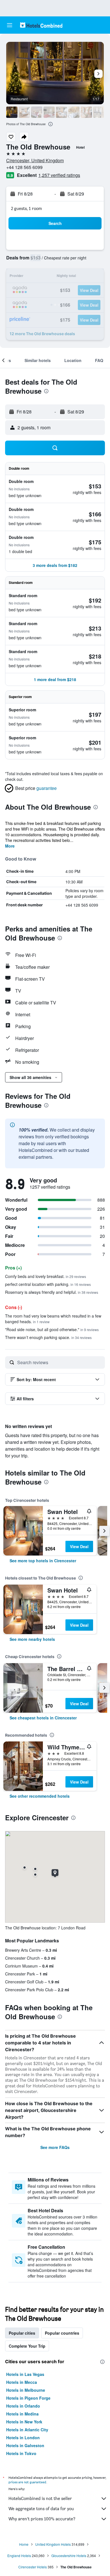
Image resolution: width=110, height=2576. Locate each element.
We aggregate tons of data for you (41, 2509)
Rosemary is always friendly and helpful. (52, 1292)
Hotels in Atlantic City (27, 2430)
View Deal (79, 1546)
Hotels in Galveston (25, 2445)
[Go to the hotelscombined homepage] (41, 25)
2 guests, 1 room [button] (27, 208)
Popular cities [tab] (22, 2333)
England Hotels (19, 2556)
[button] (10, 25)
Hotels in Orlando (23, 2406)
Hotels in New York (24, 2422)
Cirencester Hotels (33, 2567)
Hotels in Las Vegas (25, 2374)
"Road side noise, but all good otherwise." (52, 1329)
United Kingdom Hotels (53, 2544)
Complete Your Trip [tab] (27, 2346)
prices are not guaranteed (27, 2482)
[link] (43, 1561)
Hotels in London (23, 2438)
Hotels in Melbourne (26, 2390)
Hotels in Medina (22, 2414)
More (10, 846)
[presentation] (50, 124)
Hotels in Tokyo (21, 2453)
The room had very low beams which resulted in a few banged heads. (53, 1319)
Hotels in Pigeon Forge (28, 2398)
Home (24, 2544)
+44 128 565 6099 (24, 167)
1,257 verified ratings (59, 175)
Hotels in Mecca (22, 2382)
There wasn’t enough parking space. (48, 1337)
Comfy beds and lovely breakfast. (46, 1276)
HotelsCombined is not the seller (40, 2498)
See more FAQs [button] (55, 2147)
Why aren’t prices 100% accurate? (42, 2519)
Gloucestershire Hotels (69, 2556)
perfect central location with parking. (48, 1284)
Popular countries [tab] (62, 2333)
